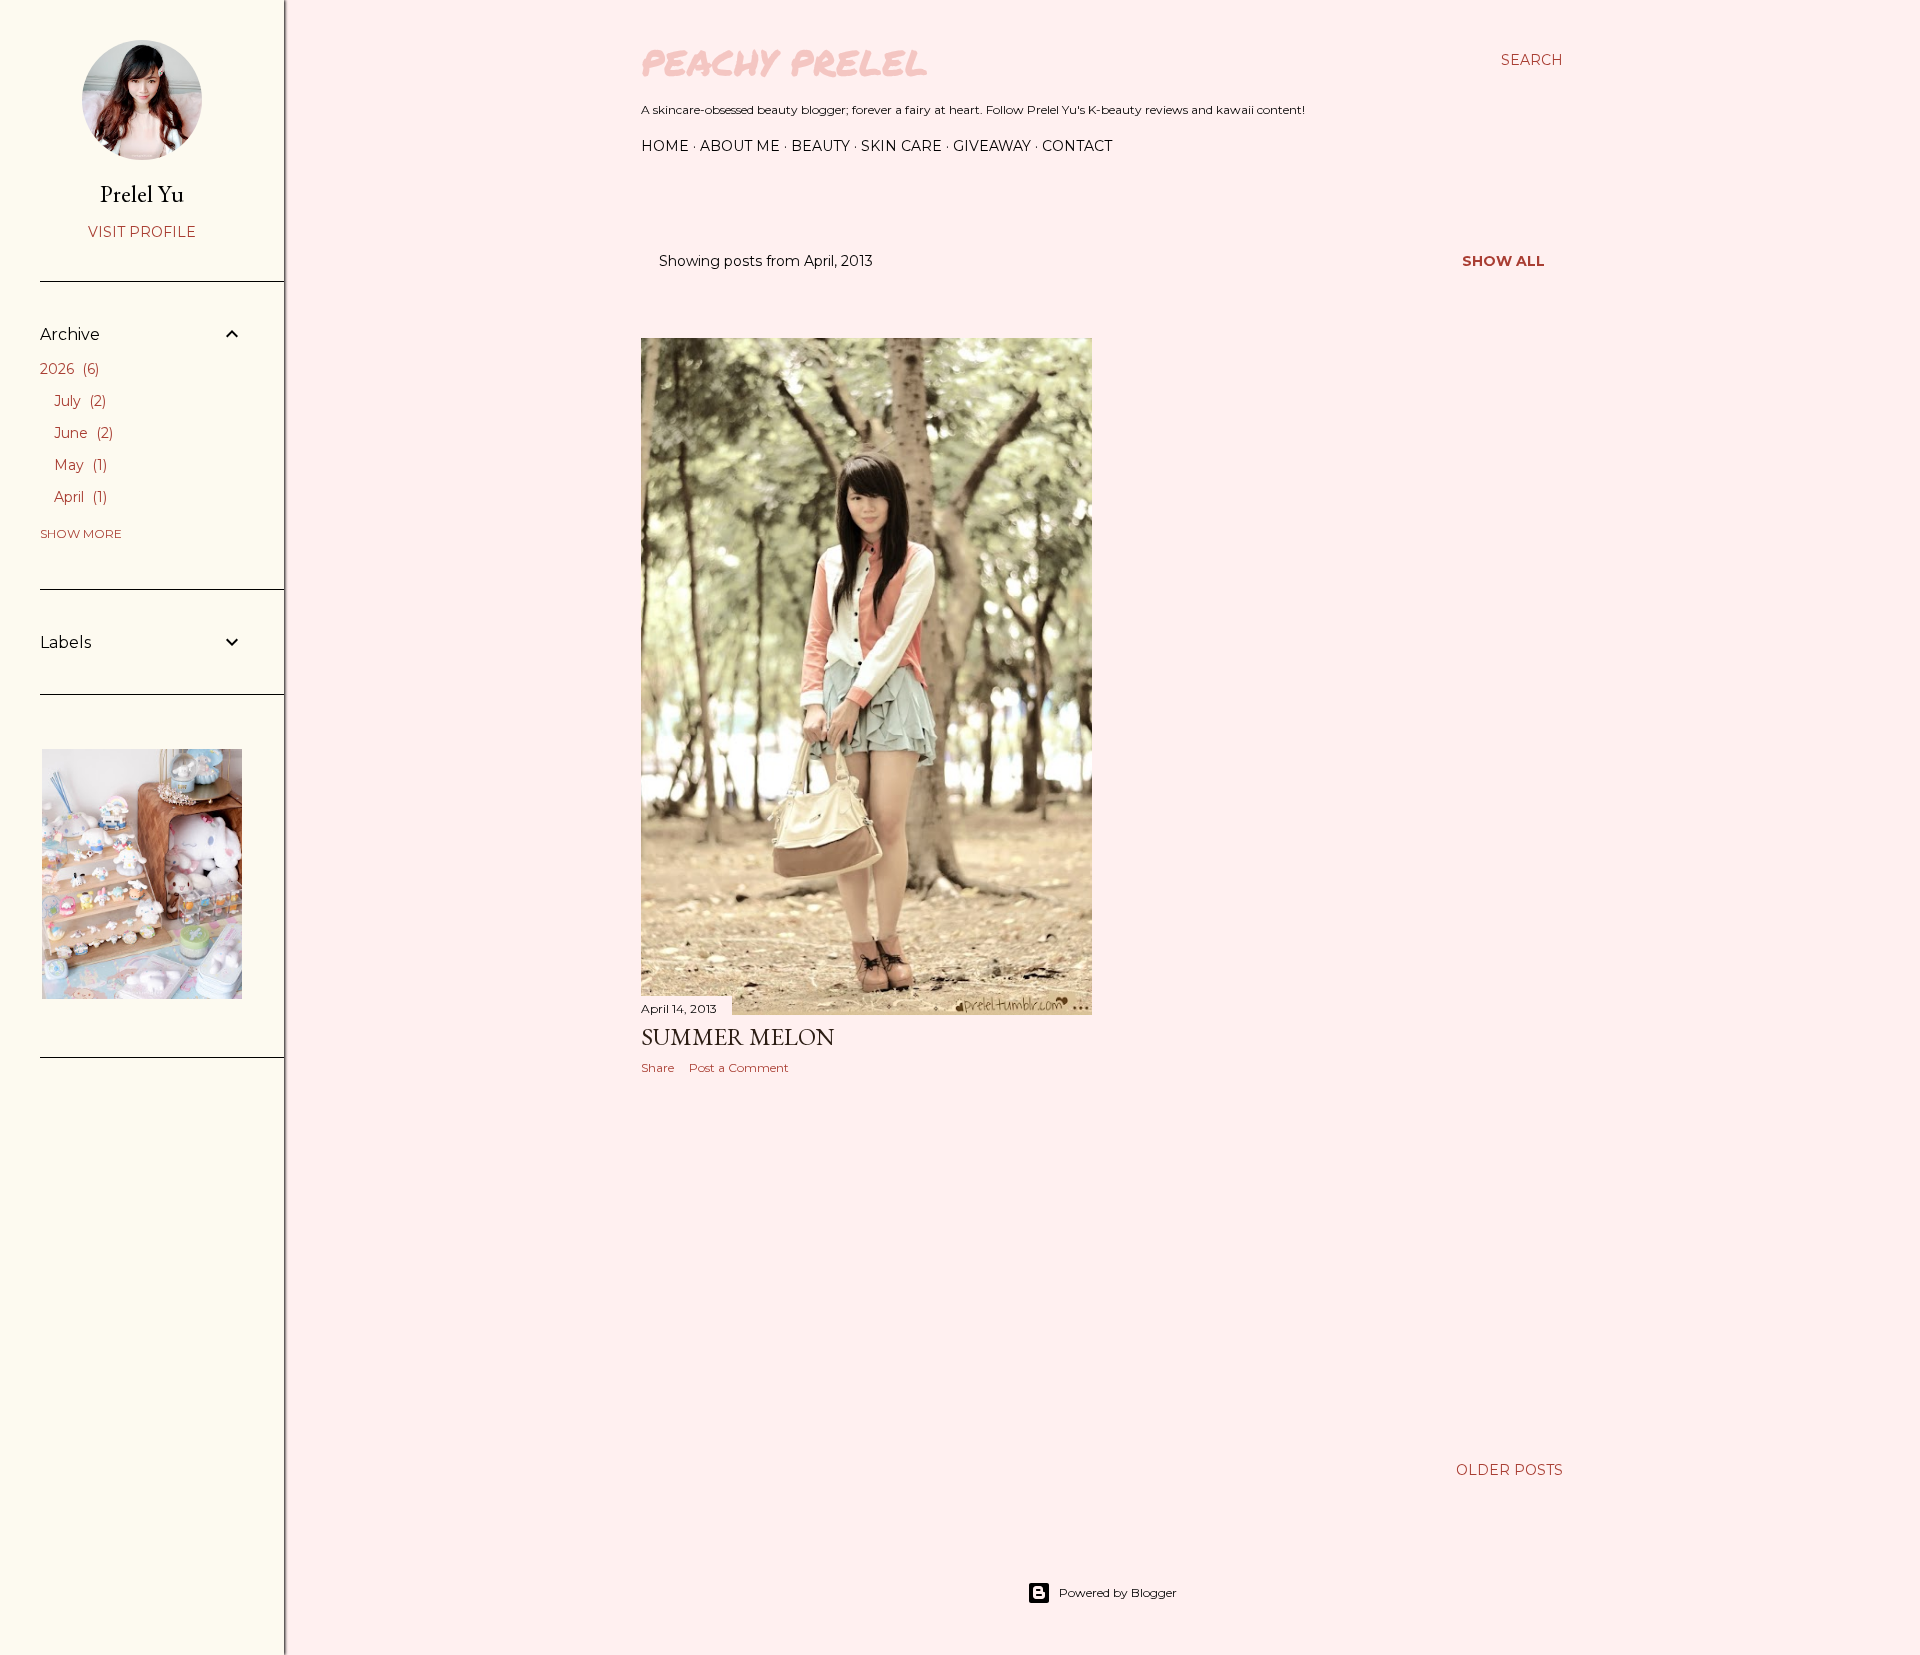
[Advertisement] (866, 1265)
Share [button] (657, 1067)
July (78, 401)
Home (665, 146)
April (78, 497)
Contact (1077, 146)
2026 (67, 369)
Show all (1503, 261)
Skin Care (901, 146)
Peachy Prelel (784, 61)
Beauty (820, 146)
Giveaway (992, 146)
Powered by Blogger (1118, 1592)
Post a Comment (739, 1067)
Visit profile (142, 232)
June (81, 433)
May (78, 465)
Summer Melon (738, 1036)
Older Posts (1509, 1470)
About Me (740, 146)
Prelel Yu (142, 193)
